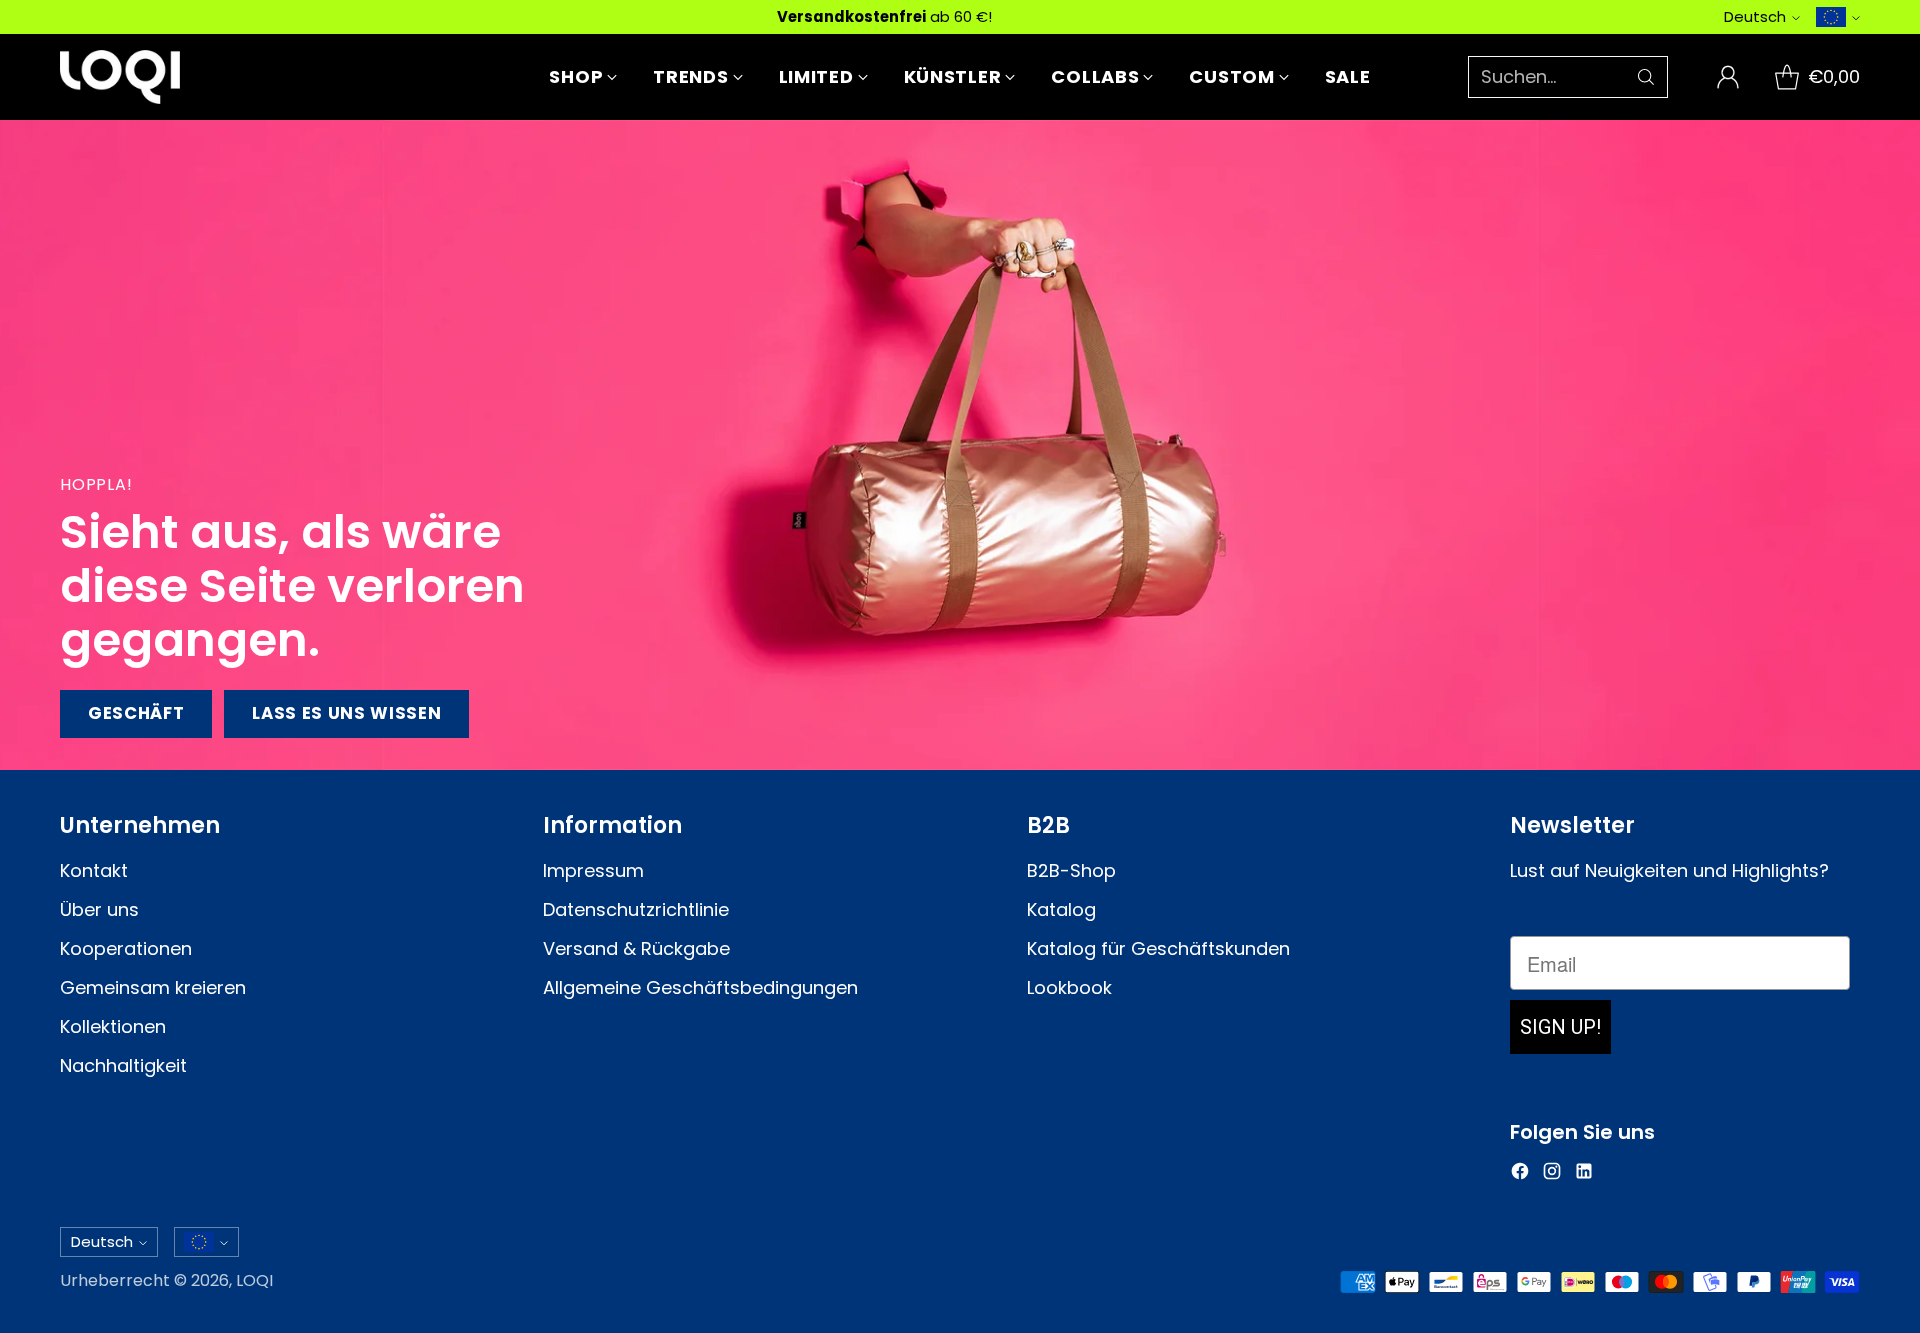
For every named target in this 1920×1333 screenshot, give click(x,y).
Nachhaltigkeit (123, 1065)
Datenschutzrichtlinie (636, 909)
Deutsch (1755, 16)
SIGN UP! (1560, 1027)
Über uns (99, 909)
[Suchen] (1646, 77)
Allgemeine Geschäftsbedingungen (700, 987)
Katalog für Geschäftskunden (1158, 948)
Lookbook (1069, 987)
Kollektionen (113, 1026)
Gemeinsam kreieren (153, 987)
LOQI (254, 1280)
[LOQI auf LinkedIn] (1584, 1174)
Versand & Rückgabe (636, 948)
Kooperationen (126, 948)
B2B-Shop (1071, 870)
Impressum (593, 870)
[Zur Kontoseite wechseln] (1728, 77)
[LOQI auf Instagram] (1552, 1174)
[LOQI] (120, 77)
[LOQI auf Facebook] (1520, 1174)
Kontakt (94, 870)
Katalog (1061, 909)
